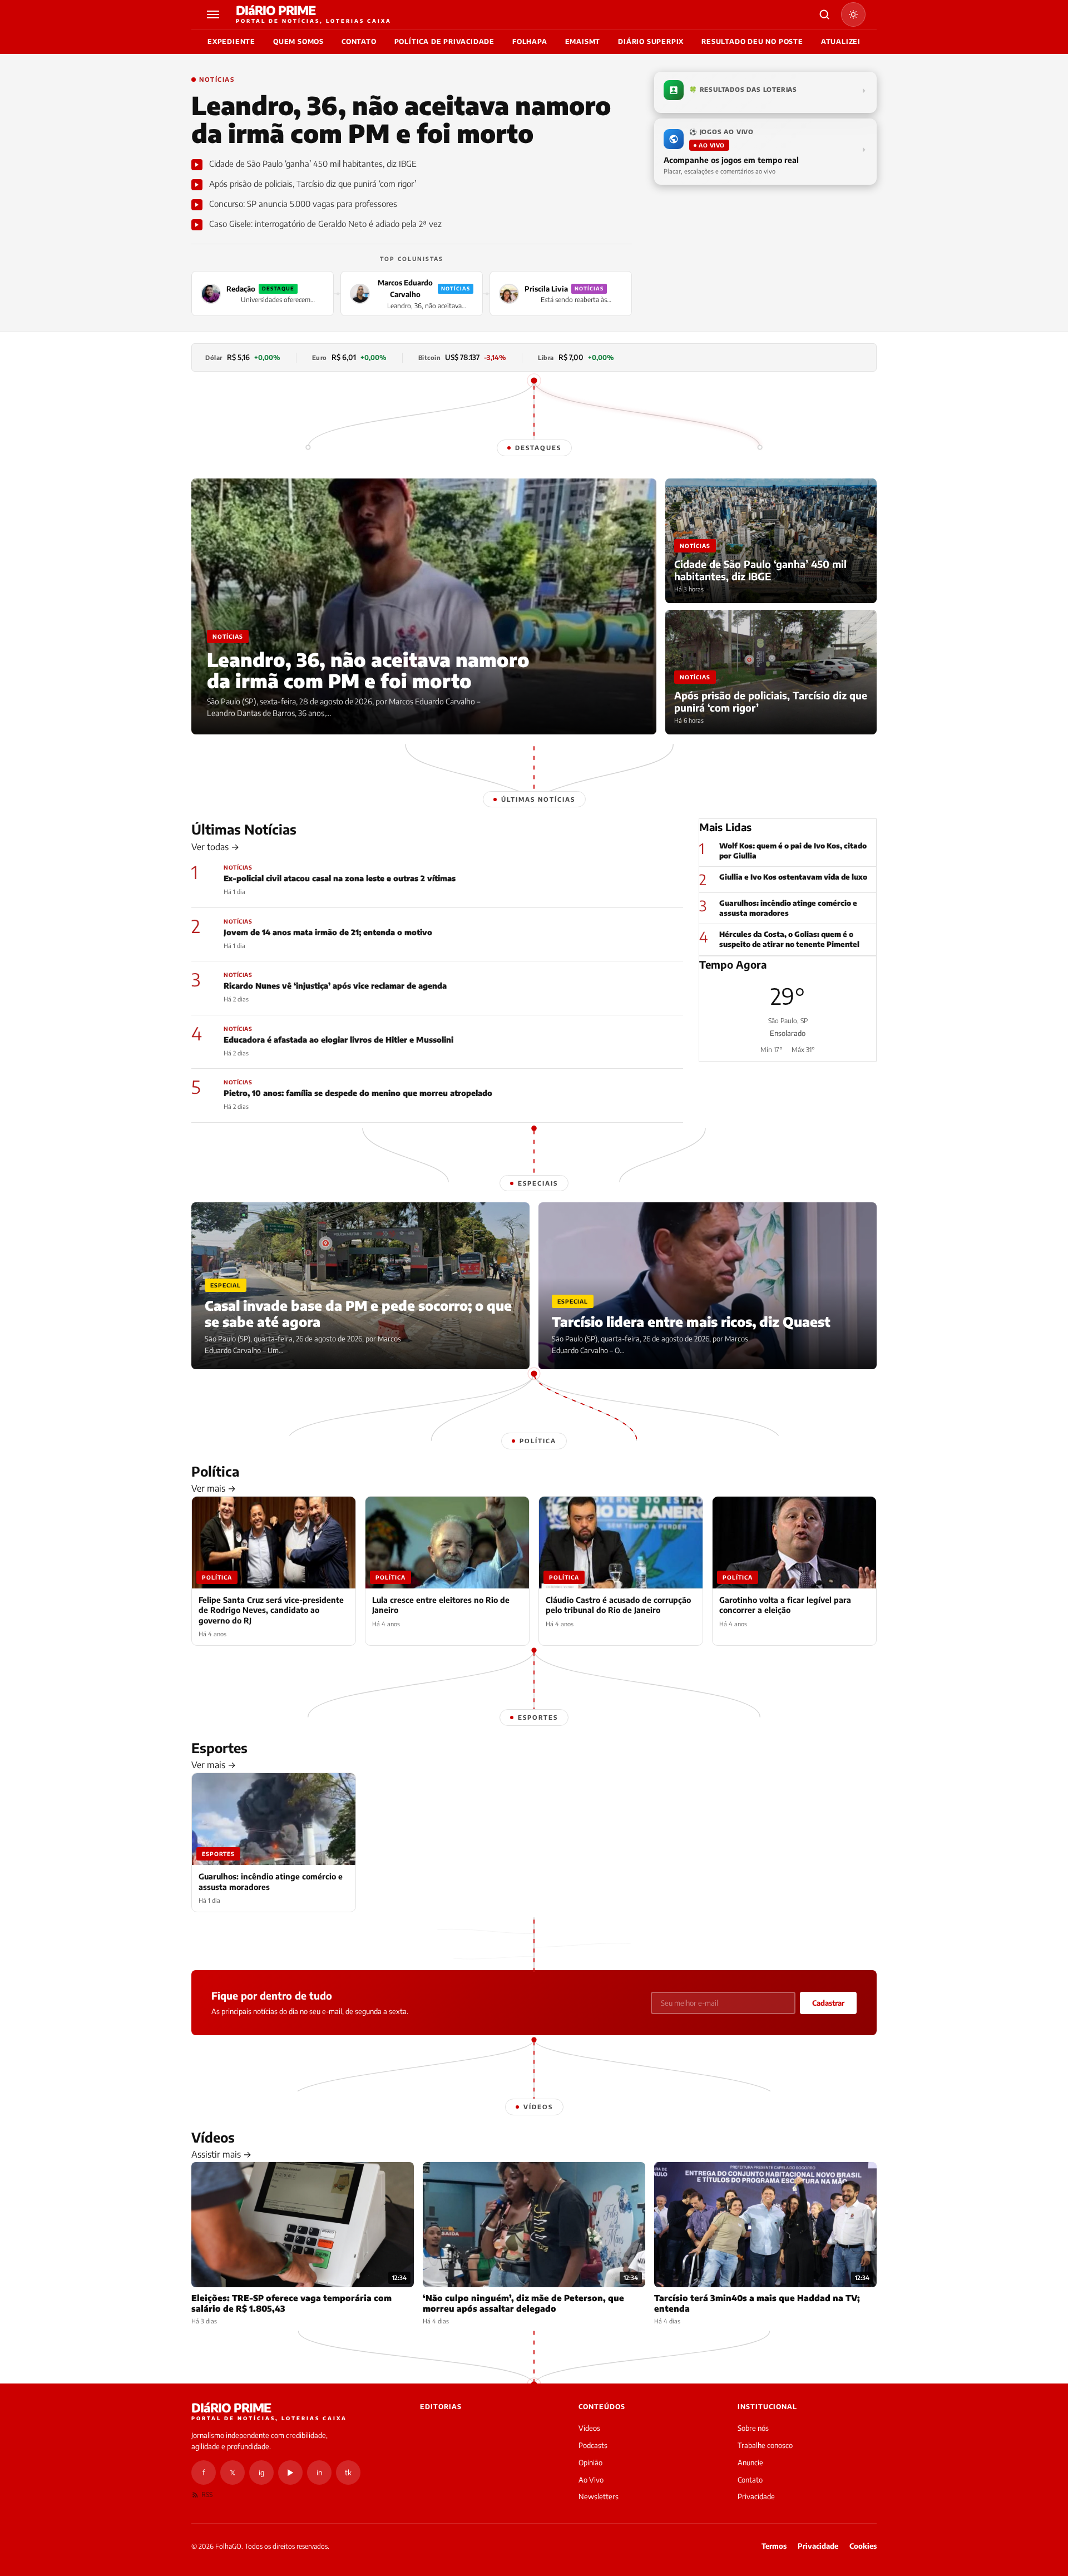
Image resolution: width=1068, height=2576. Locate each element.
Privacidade (756, 2496)
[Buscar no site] (824, 14)
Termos (774, 2546)
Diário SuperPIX (651, 41)
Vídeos (589, 2428)
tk (348, 2473)
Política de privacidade (444, 41)
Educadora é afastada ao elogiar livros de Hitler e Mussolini (338, 1040)
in (319, 2473)
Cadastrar (828, 2003)
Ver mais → (214, 1488)
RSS (207, 2494)
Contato (359, 41)
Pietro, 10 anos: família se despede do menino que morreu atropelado (358, 1093)
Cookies (863, 2546)
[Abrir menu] (215, 14)
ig (261, 2473)
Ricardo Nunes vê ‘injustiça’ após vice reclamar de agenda (335, 986)
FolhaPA (530, 41)
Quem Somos (298, 41)
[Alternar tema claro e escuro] (853, 14)
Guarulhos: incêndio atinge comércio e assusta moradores (788, 908)
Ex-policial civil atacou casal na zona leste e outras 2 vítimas (340, 878)
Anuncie (750, 2463)
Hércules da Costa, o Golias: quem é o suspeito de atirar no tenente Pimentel (789, 939)
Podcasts (593, 2445)
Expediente (231, 41)
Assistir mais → (221, 2154)
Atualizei (841, 41)
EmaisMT (583, 41)
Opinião (590, 2463)
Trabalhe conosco (765, 2445)
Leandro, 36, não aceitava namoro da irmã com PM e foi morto (401, 119)
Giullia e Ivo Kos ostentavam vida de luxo (793, 877)
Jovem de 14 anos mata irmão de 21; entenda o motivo (328, 932)
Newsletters (599, 2496)
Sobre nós (753, 2428)
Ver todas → (215, 847)
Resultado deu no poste (752, 41)
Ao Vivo (591, 2480)
